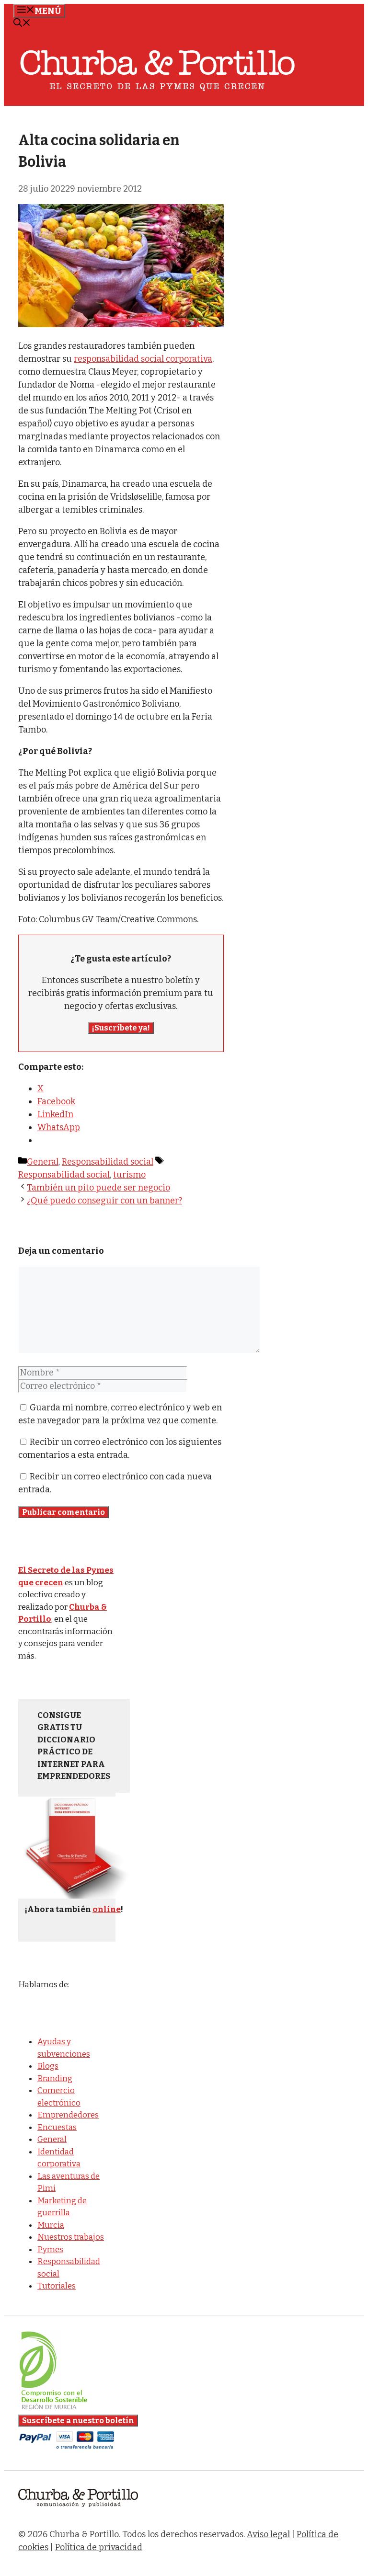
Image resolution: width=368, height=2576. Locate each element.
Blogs (48, 2066)
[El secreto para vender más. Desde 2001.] (78, 2513)
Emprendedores (68, 2115)
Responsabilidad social (108, 1162)
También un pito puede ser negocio (98, 1188)
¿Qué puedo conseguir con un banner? (104, 1201)
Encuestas (57, 2127)
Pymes (50, 2250)
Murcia (51, 2225)
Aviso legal (268, 2534)
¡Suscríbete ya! (121, 1028)
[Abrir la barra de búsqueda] (22, 24)
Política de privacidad (99, 2547)
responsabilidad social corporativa (143, 359)
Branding (55, 2078)
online (107, 1909)
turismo (129, 1175)
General (43, 1162)
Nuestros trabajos (71, 2237)
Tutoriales (57, 2286)
